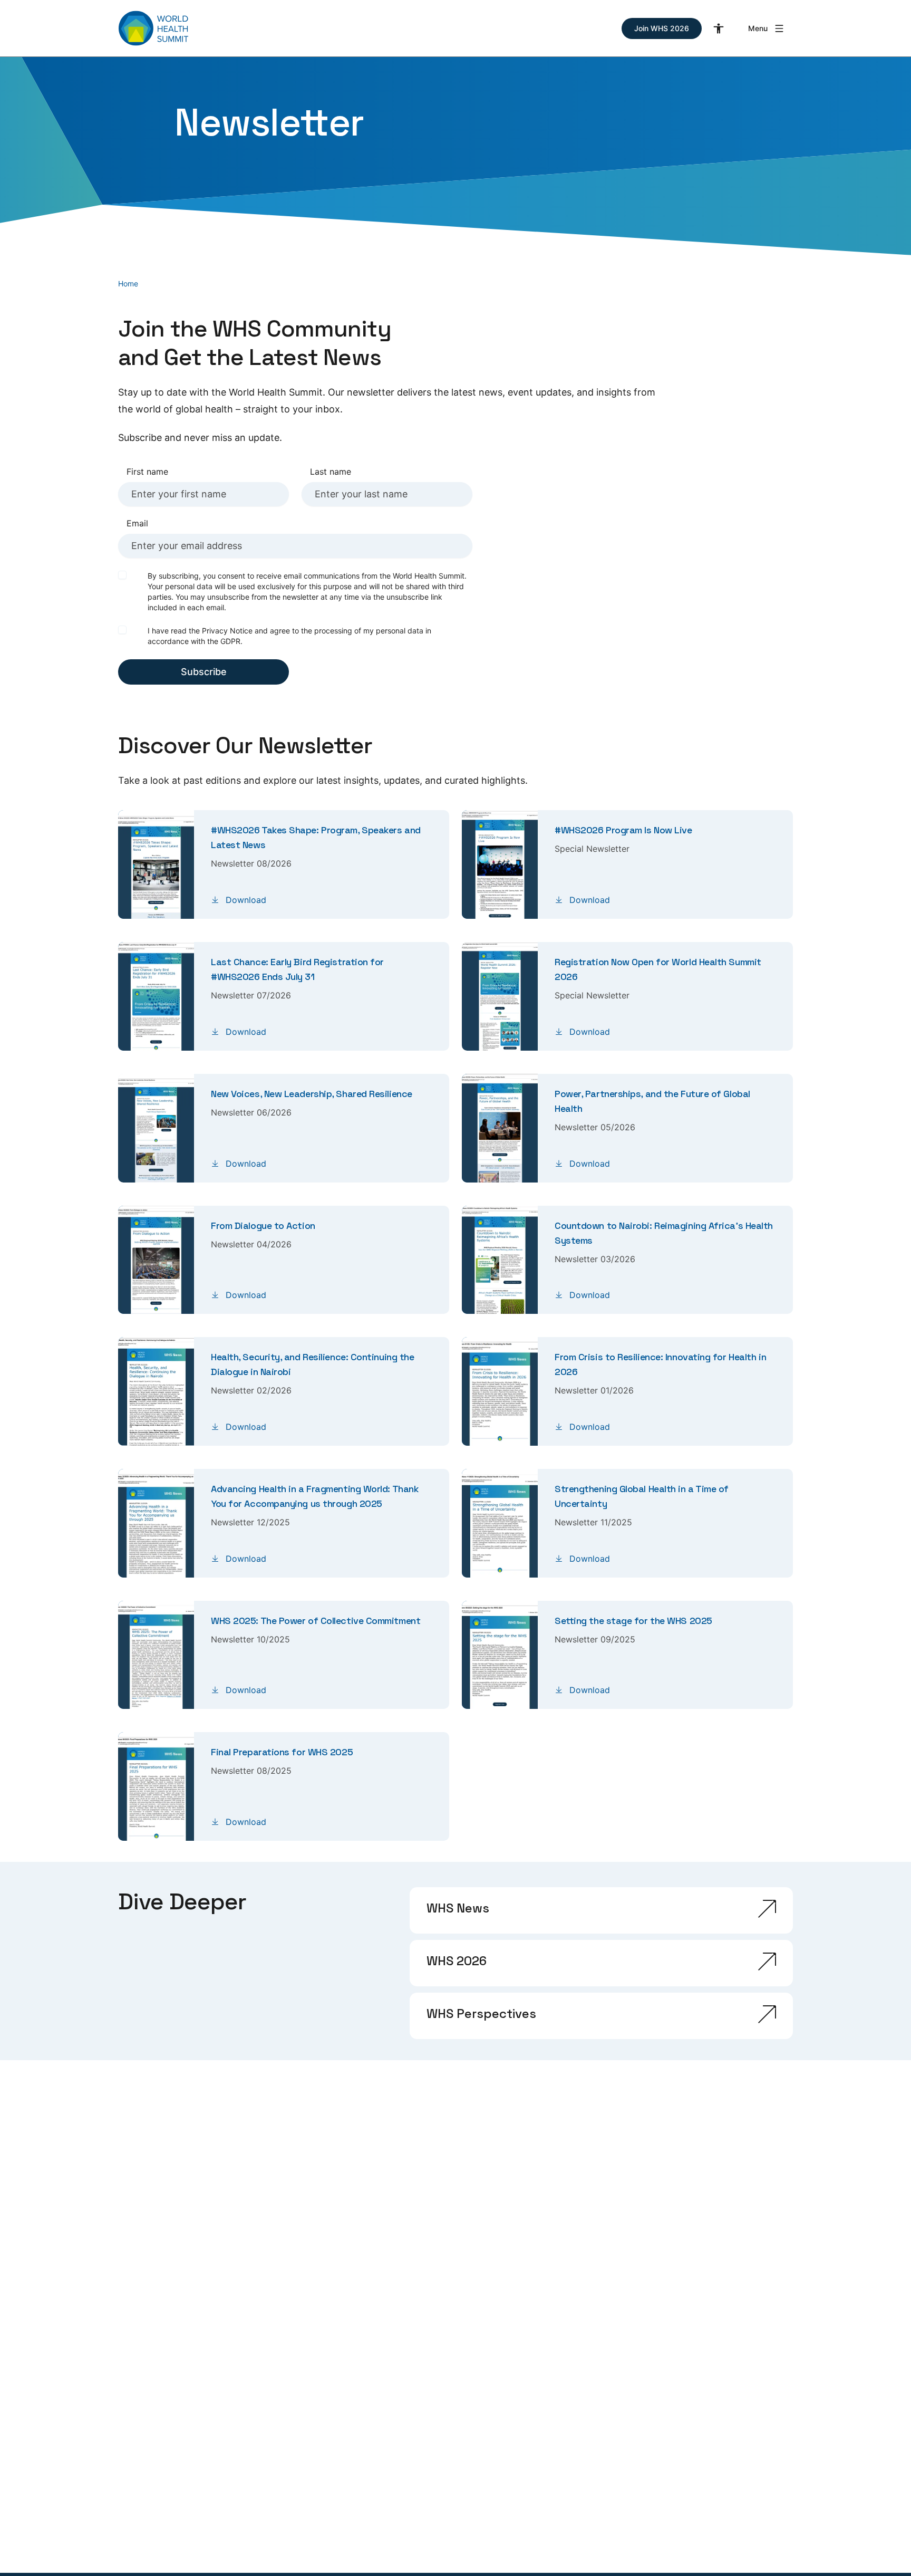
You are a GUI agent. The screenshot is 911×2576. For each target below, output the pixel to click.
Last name (331, 472)
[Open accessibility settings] (719, 28)
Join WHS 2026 (662, 28)
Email (137, 523)
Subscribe (204, 672)
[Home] (153, 28)
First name (147, 472)
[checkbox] (122, 575)
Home (128, 283)
